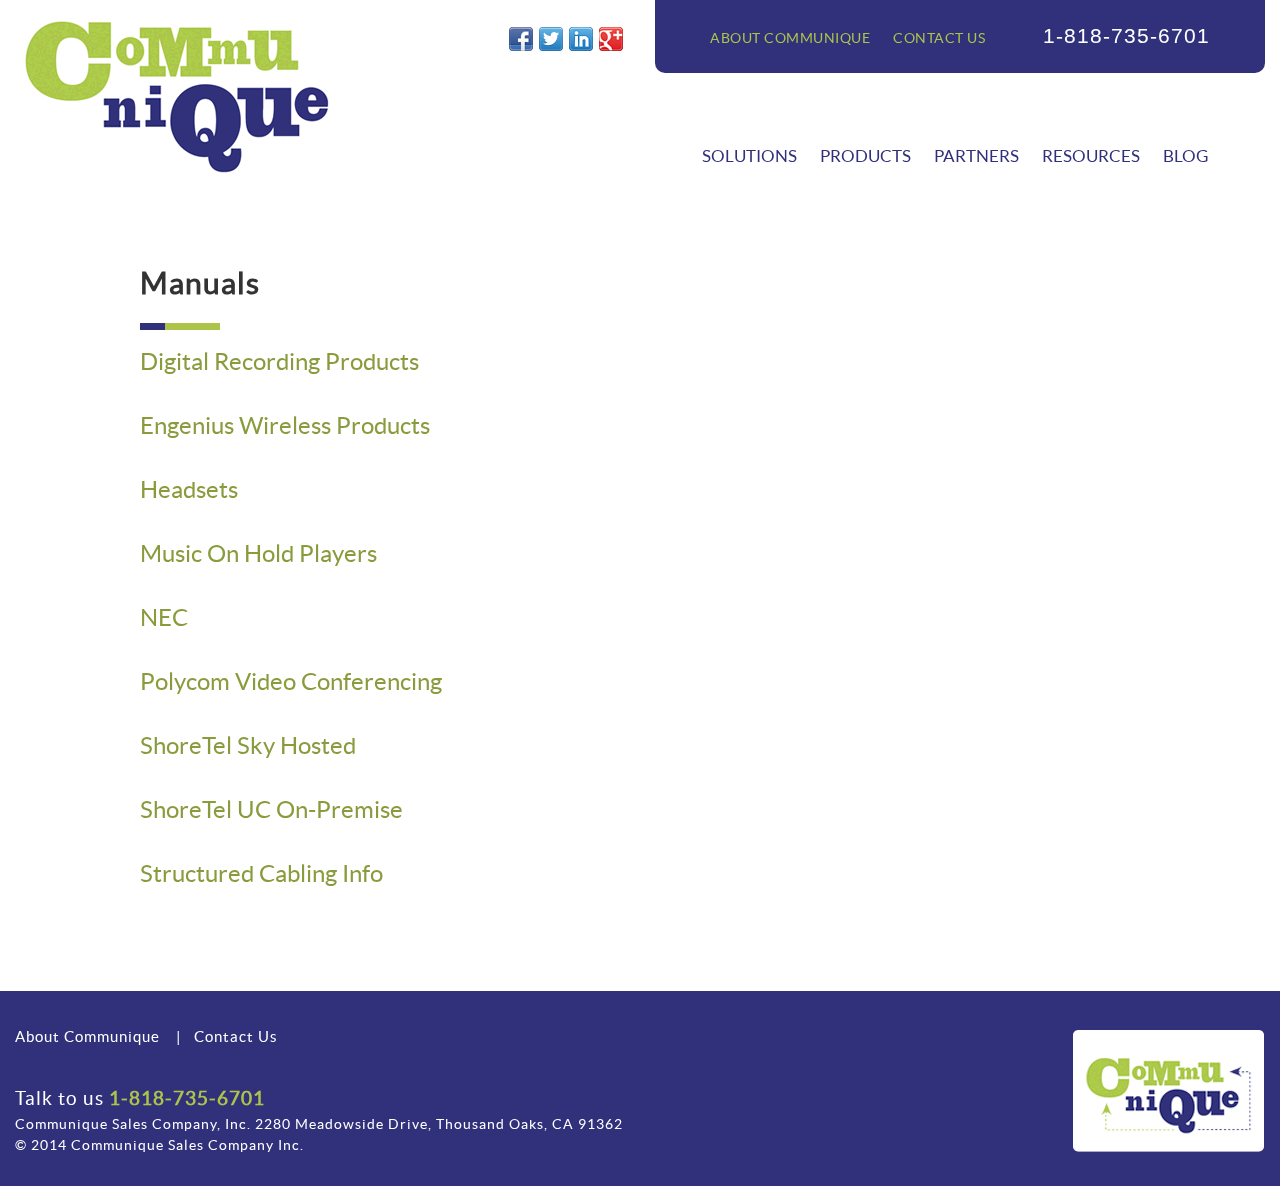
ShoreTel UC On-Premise (271, 809)
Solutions (749, 155)
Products (865, 155)
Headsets (189, 489)
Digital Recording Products (279, 361)
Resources (1091, 155)
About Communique (790, 38)
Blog (1185, 155)
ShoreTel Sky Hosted (248, 745)
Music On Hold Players (258, 553)
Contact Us (939, 38)
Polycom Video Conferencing (291, 681)
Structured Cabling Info (261, 873)
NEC (164, 617)
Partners (976, 155)
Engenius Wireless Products (285, 425)
